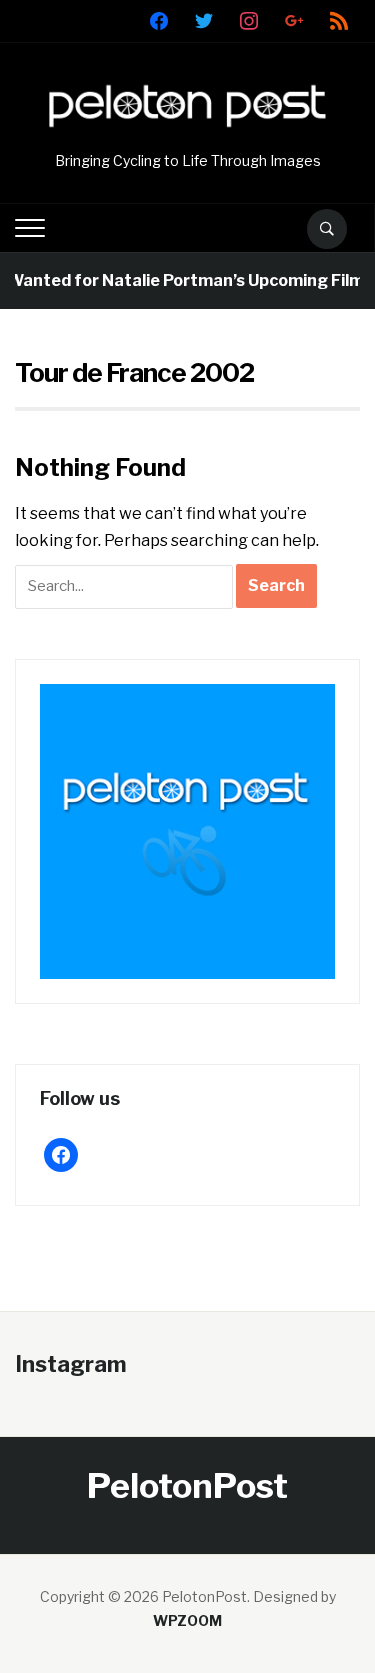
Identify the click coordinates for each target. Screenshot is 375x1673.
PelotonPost (187, 1485)
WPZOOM (187, 1620)
